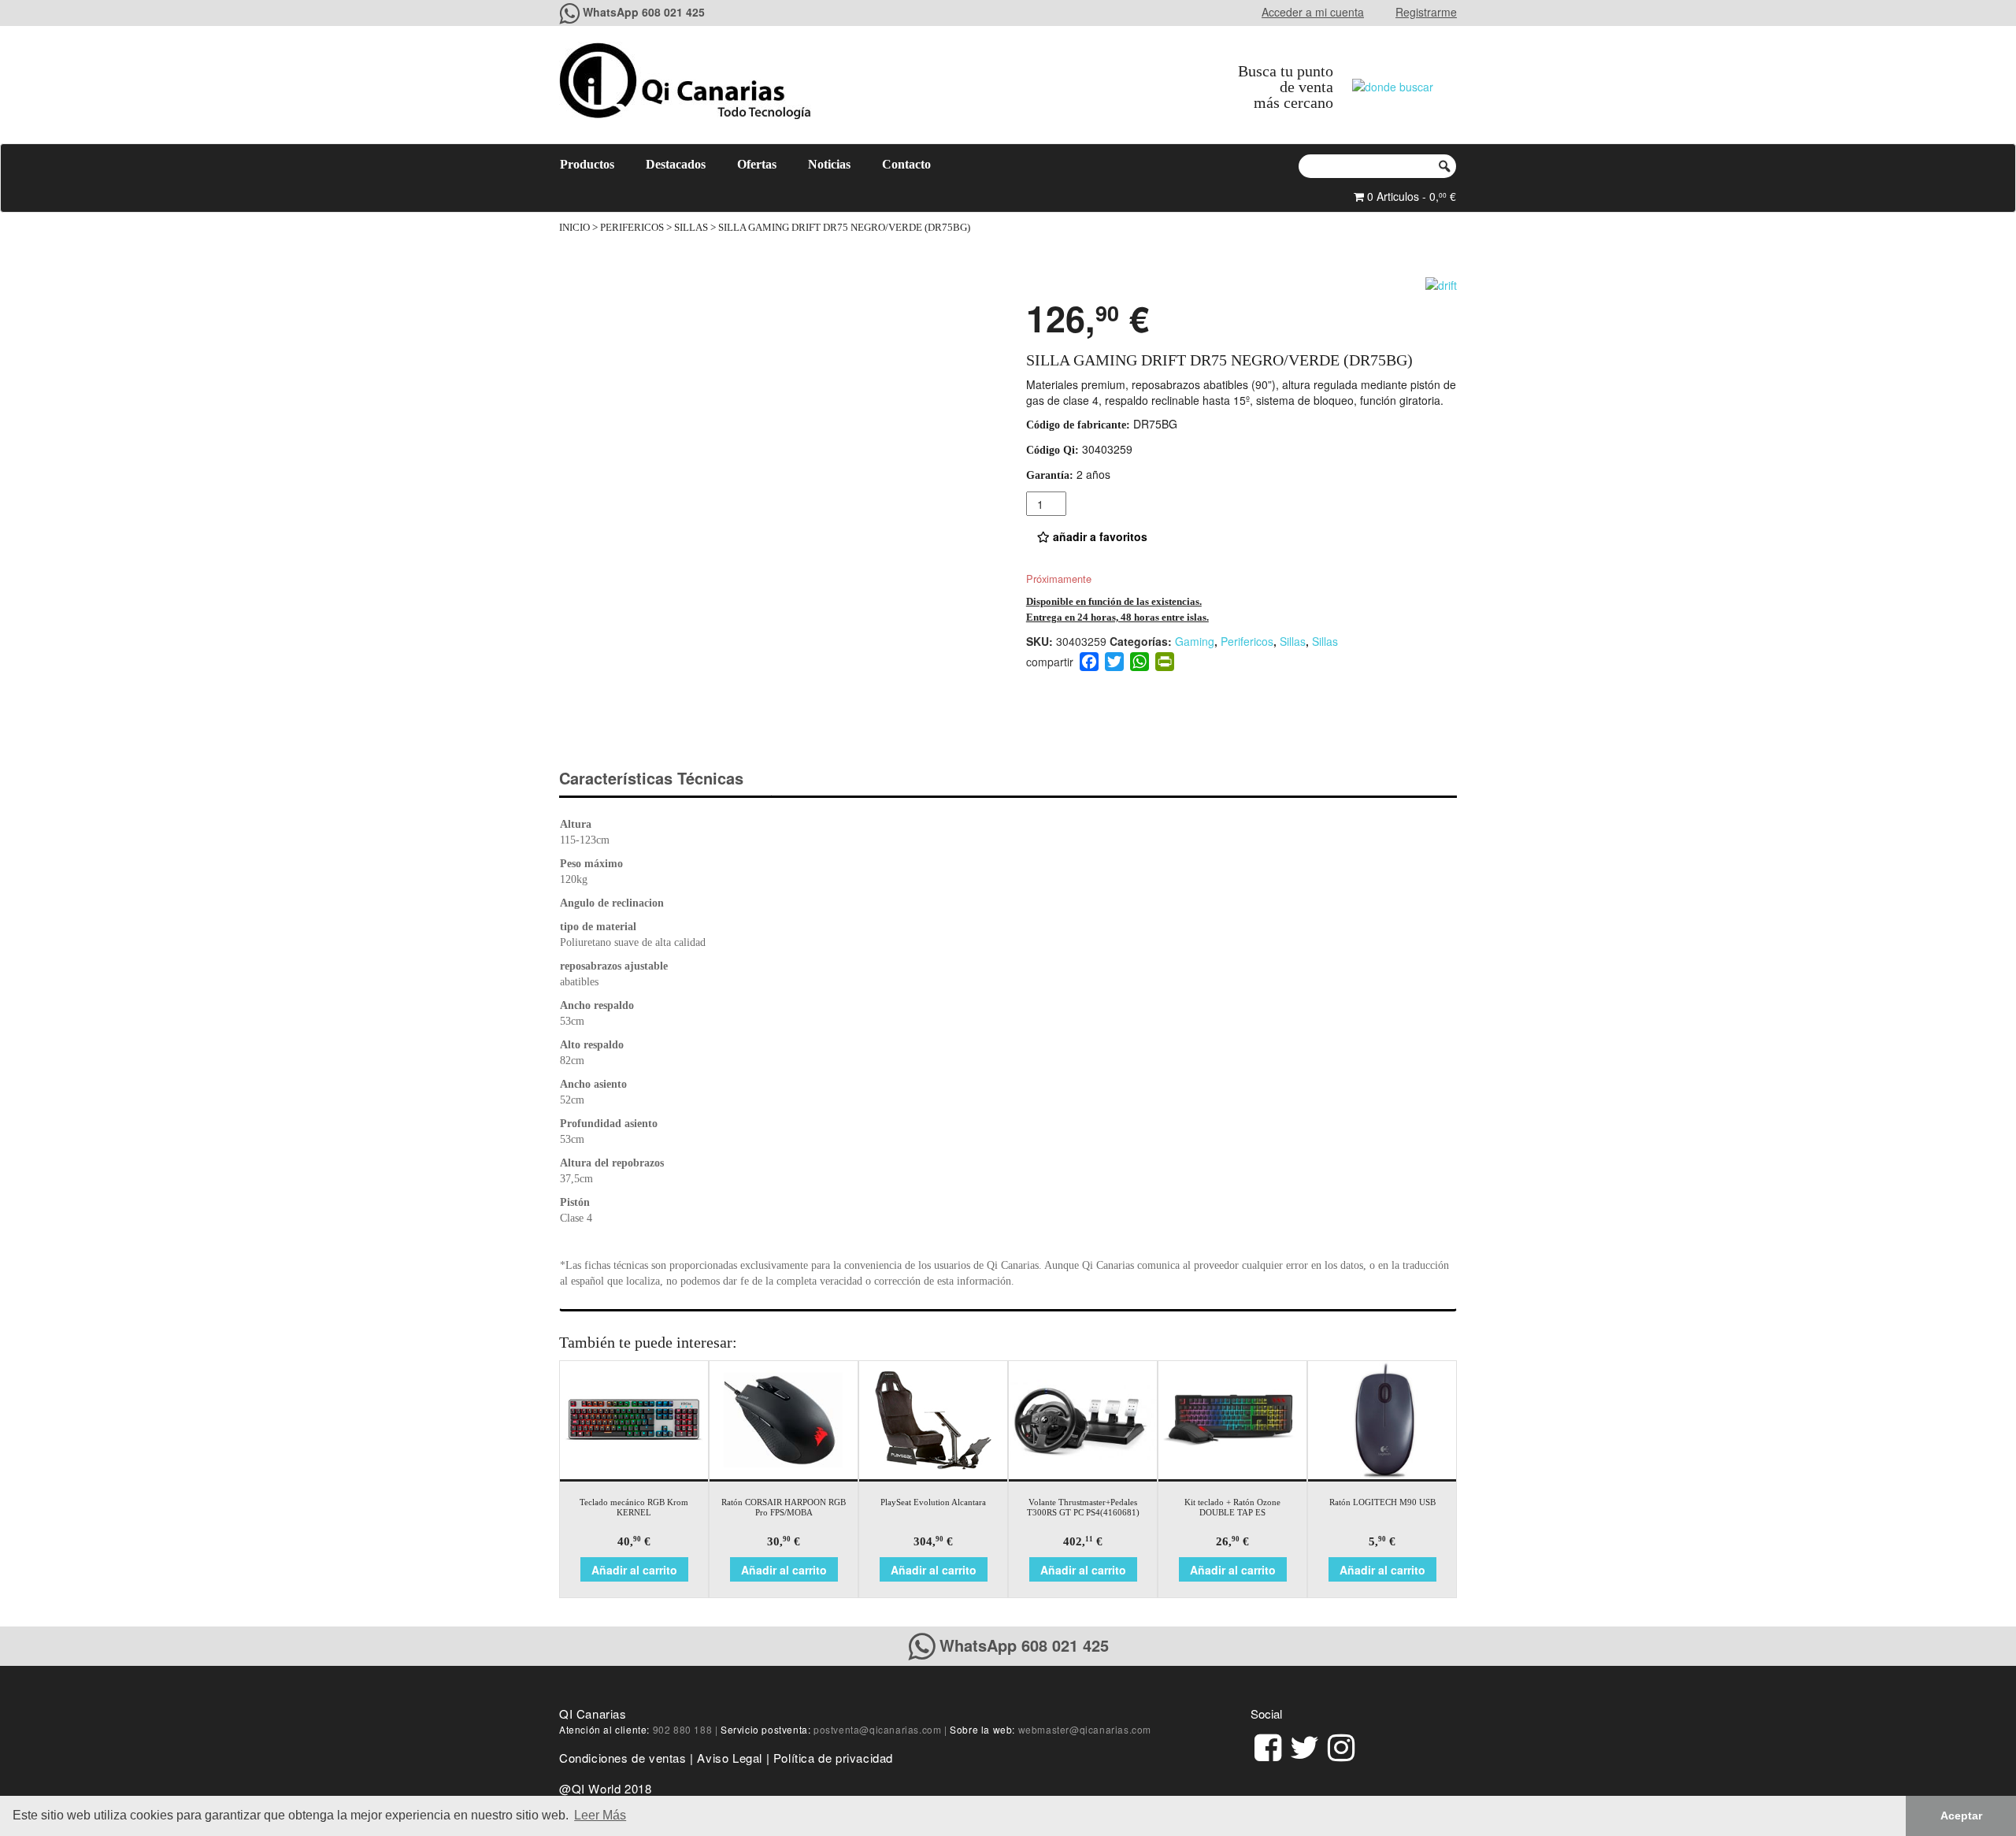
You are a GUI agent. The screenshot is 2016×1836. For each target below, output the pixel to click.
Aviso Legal (730, 1758)
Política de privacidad (833, 1758)
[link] (1268, 1745)
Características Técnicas (651, 778)
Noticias (829, 164)
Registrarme (1426, 12)
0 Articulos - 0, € (1410, 196)
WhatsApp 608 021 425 (644, 12)
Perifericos (632, 228)
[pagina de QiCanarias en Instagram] (1341, 1745)
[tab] (665, 779)
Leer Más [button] (600, 1815)
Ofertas (757, 164)
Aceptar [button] (1961, 1816)
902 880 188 (683, 1729)
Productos (587, 164)
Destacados (676, 164)
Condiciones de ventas (623, 1758)
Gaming (1195, 641)
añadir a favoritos (1099, 536)
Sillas (691, 228)
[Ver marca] (1441, 283)
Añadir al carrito (634, 1570)
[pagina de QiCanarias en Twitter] (1304, 1745)
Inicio (574, 228)
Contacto (906, 164)
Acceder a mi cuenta (1313, 12)
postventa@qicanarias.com (877, 1729)
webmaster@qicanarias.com (1085, 1729)
